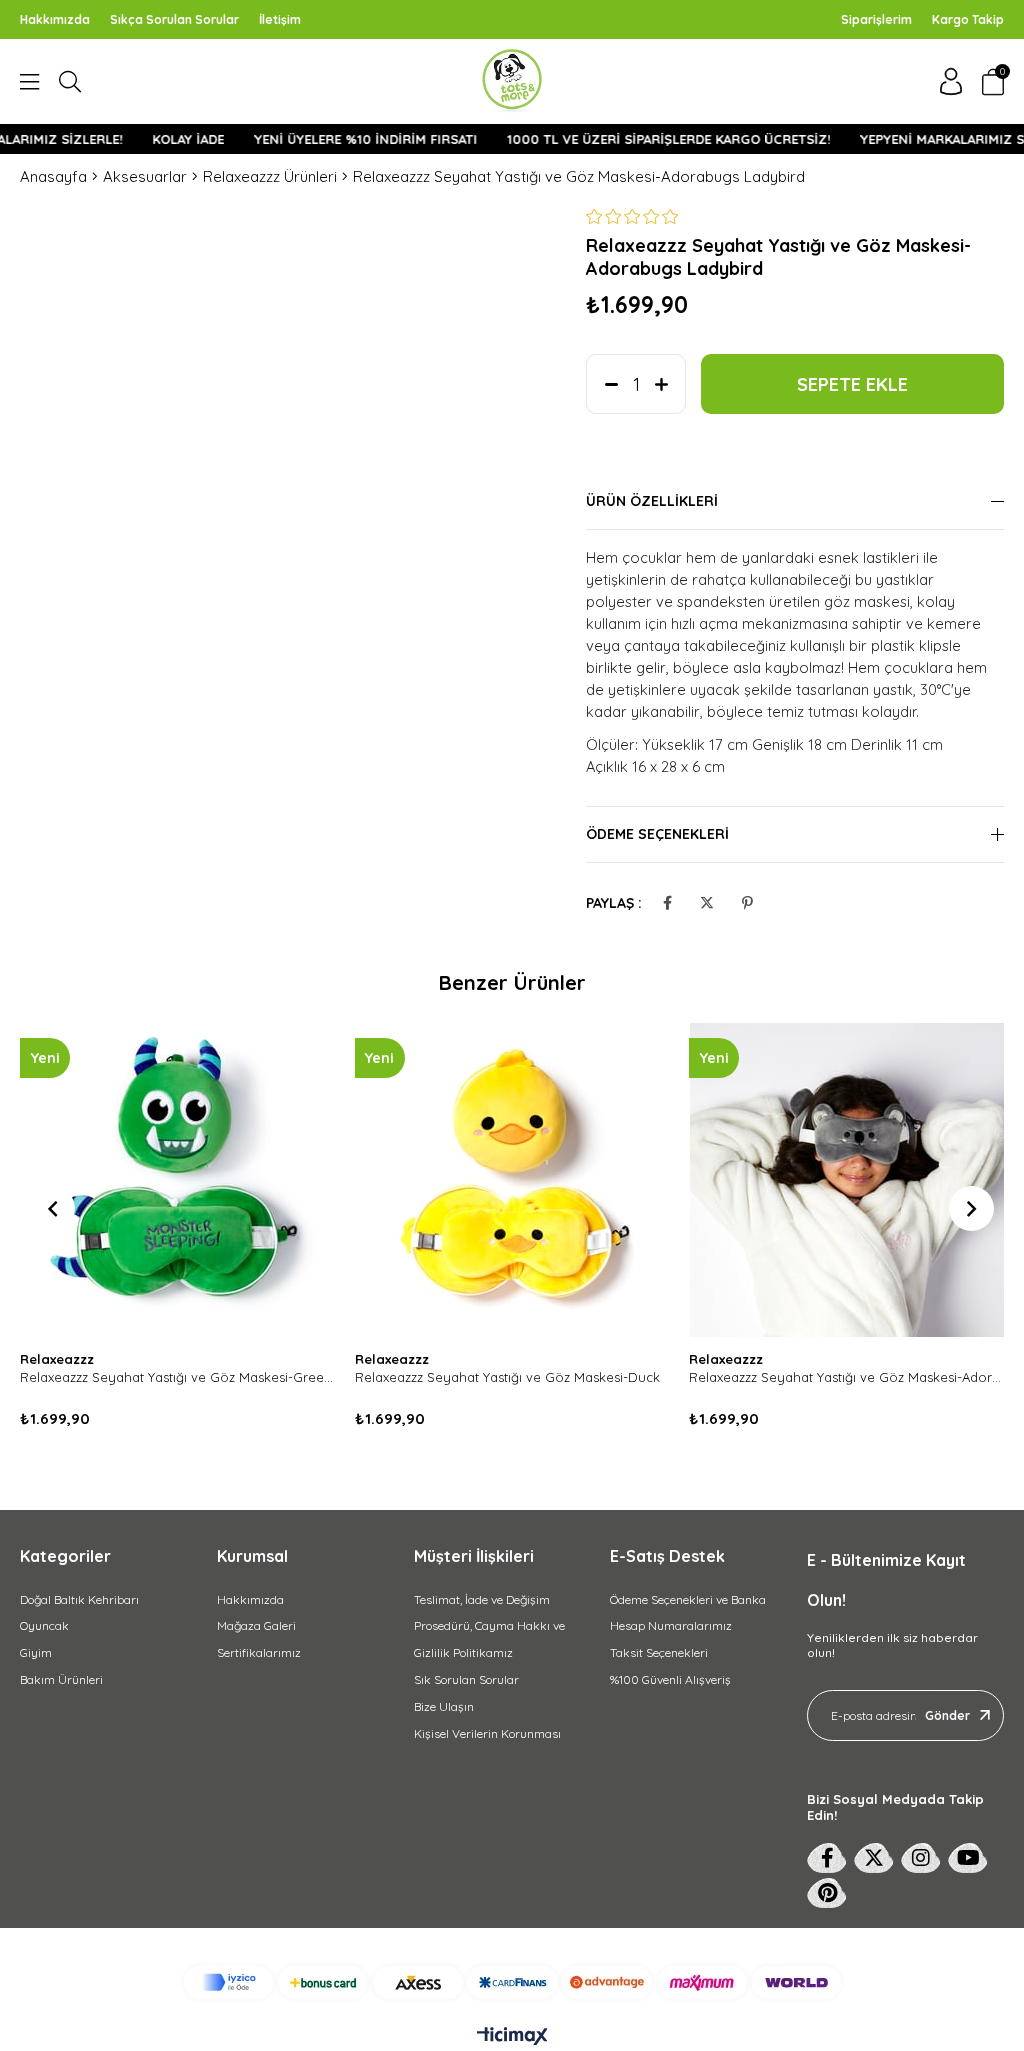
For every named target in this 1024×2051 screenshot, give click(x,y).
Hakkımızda (55, 19)
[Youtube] (968, 1858)
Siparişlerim (876, 19)
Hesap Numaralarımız (671, 1625)
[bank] (512, 1982)
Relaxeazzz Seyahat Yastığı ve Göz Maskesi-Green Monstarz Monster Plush (177, 1377)
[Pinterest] (827, 1893)
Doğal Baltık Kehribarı (79, 1599)
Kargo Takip (968, 19)
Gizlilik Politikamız (463, 1652)
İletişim (280, 19)
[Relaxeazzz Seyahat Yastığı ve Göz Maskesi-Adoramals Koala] (846, 1180)
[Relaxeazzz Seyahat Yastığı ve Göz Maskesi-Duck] (512, 1180)
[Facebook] (827, 1858)
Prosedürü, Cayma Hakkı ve (489, 1625)
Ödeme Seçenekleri (657, 834)
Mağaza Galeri (256, 1625)
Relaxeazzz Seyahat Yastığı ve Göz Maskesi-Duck (507, 1377)
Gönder (947, 1715)
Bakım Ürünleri (61, 1679)
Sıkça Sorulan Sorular (174, 19)
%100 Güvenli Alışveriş (670, 1679)
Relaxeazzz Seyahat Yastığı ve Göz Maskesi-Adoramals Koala (846, 1377)
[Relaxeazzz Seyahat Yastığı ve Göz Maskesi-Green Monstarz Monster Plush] (177, 1180)
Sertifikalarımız (259, 1652)
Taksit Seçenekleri (659, 1652)
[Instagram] (921, 1858)
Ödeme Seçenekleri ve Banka (688, 1599)
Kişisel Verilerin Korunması (487, 1733)
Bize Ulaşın (444, 1706)
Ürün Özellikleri (652, 501)
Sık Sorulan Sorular (466, 1679)
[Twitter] (874, 1858)
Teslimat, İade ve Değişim (482, 1599)
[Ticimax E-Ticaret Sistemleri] (512, 2037)
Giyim (36, 1652)
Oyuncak (44, 1625)
